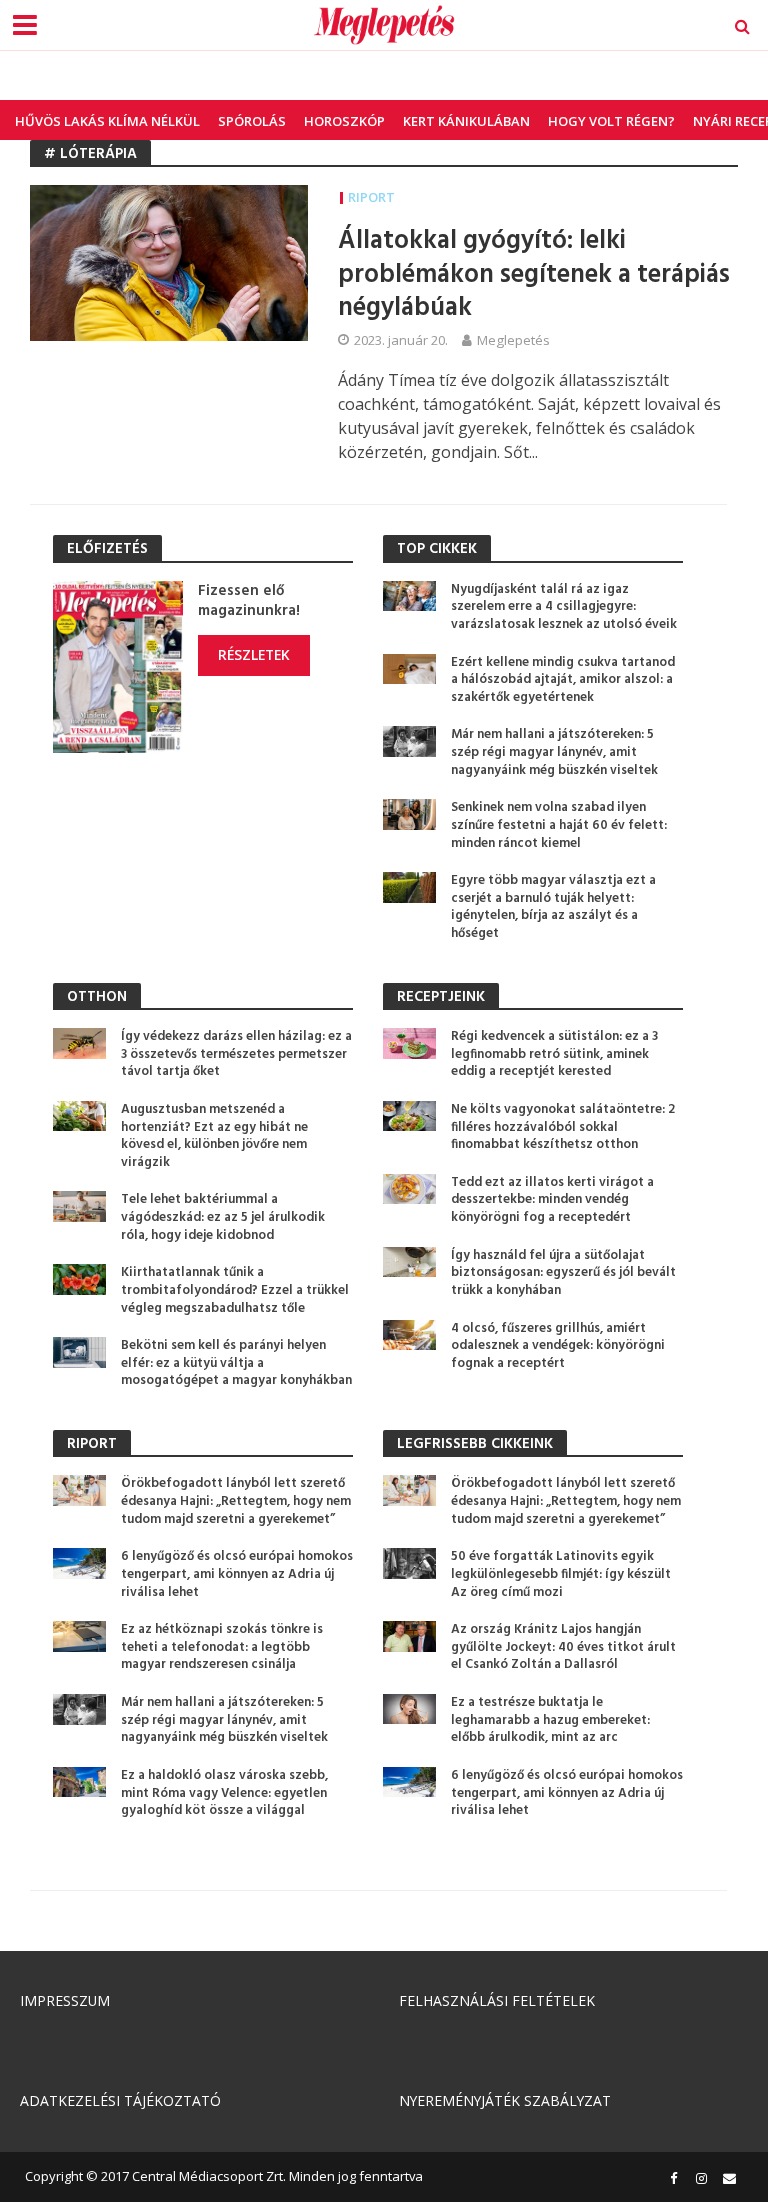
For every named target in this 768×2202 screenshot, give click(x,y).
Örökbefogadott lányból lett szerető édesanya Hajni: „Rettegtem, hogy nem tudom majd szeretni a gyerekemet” (236, 1501)
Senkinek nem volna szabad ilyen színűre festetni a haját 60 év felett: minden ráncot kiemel (559, 825)
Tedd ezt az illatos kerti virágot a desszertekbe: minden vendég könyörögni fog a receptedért (552, 1200)
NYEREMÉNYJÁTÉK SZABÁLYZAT (505, 2100)
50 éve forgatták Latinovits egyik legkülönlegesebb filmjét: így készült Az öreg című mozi (561, 1574)
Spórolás (252, 121)
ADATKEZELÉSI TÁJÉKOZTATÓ (120, 2100)
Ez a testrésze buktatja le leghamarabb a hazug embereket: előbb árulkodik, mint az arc (550, 1720)
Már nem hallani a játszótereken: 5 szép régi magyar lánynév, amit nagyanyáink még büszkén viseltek (554, 752)
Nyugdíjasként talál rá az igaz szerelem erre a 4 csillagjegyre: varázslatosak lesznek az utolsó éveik (564, 607)
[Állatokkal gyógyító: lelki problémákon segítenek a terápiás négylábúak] (169, 262)
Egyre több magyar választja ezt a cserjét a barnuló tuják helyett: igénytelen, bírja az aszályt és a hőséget (553, 907)
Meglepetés (513, 340)
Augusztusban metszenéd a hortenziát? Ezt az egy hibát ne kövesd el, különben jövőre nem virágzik (214, 1136)
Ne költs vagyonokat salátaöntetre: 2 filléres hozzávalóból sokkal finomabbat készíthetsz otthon (563, 1127)
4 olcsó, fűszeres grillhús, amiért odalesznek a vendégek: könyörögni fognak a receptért (558, 1346)
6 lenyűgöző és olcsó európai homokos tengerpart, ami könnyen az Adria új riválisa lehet (237, 1574)
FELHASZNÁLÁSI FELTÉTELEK (497, 2000)
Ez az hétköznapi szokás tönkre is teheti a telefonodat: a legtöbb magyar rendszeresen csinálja (222, 1647)
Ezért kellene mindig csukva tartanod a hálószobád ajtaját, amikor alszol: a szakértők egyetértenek (563, 680)
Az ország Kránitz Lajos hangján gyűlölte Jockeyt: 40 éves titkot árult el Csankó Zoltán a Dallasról (563, 1647)
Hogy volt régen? (611, 121)
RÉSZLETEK (254, 654)
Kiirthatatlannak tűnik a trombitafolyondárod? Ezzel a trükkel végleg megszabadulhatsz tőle (235, 1290)
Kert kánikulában (466, 121)
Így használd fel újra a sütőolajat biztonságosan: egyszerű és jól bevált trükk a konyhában (563, 1273)
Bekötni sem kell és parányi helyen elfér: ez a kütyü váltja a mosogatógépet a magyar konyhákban (236, 1363)
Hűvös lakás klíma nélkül (107, 121)
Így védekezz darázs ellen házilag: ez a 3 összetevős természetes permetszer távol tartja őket (236, 1054)
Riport (371, 197)
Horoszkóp (344, 121)
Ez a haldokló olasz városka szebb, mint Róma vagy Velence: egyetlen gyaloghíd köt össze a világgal (224, 1793)
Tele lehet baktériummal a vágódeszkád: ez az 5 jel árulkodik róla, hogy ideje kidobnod (223, 1217)
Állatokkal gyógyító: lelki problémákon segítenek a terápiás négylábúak (534, 275)
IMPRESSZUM (65, 2000)
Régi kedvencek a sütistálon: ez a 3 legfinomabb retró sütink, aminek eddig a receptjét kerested (554, 1054)
